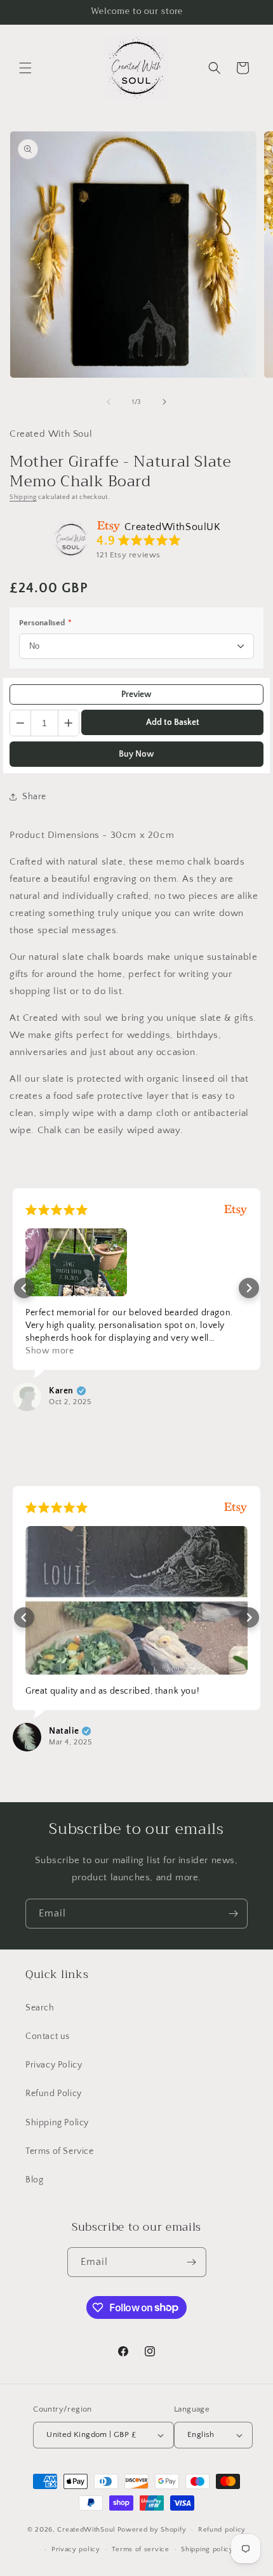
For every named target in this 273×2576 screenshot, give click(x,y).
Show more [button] (50, 1351)
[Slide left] (109, 402)
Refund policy (222, 2530)
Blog (34, 2180)
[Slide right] (164, 402)
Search (40, 2008)
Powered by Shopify (152, 2530)
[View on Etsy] (71, 540)
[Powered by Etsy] (236, 1210)
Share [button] (34, 797)
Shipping (23, 497)
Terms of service (140, 2549)
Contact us (48, 2036)
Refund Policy (54, 2094)
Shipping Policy (57, 2123)
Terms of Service (60, 2151)
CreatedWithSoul (86, 2530)
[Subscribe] (233, 1914)
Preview (136, 694)
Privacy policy (76, 2549)
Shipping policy (207, 2549)
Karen (61, 1391)
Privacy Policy (54, 2065)
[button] (25, 68)
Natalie (64, 1731)
